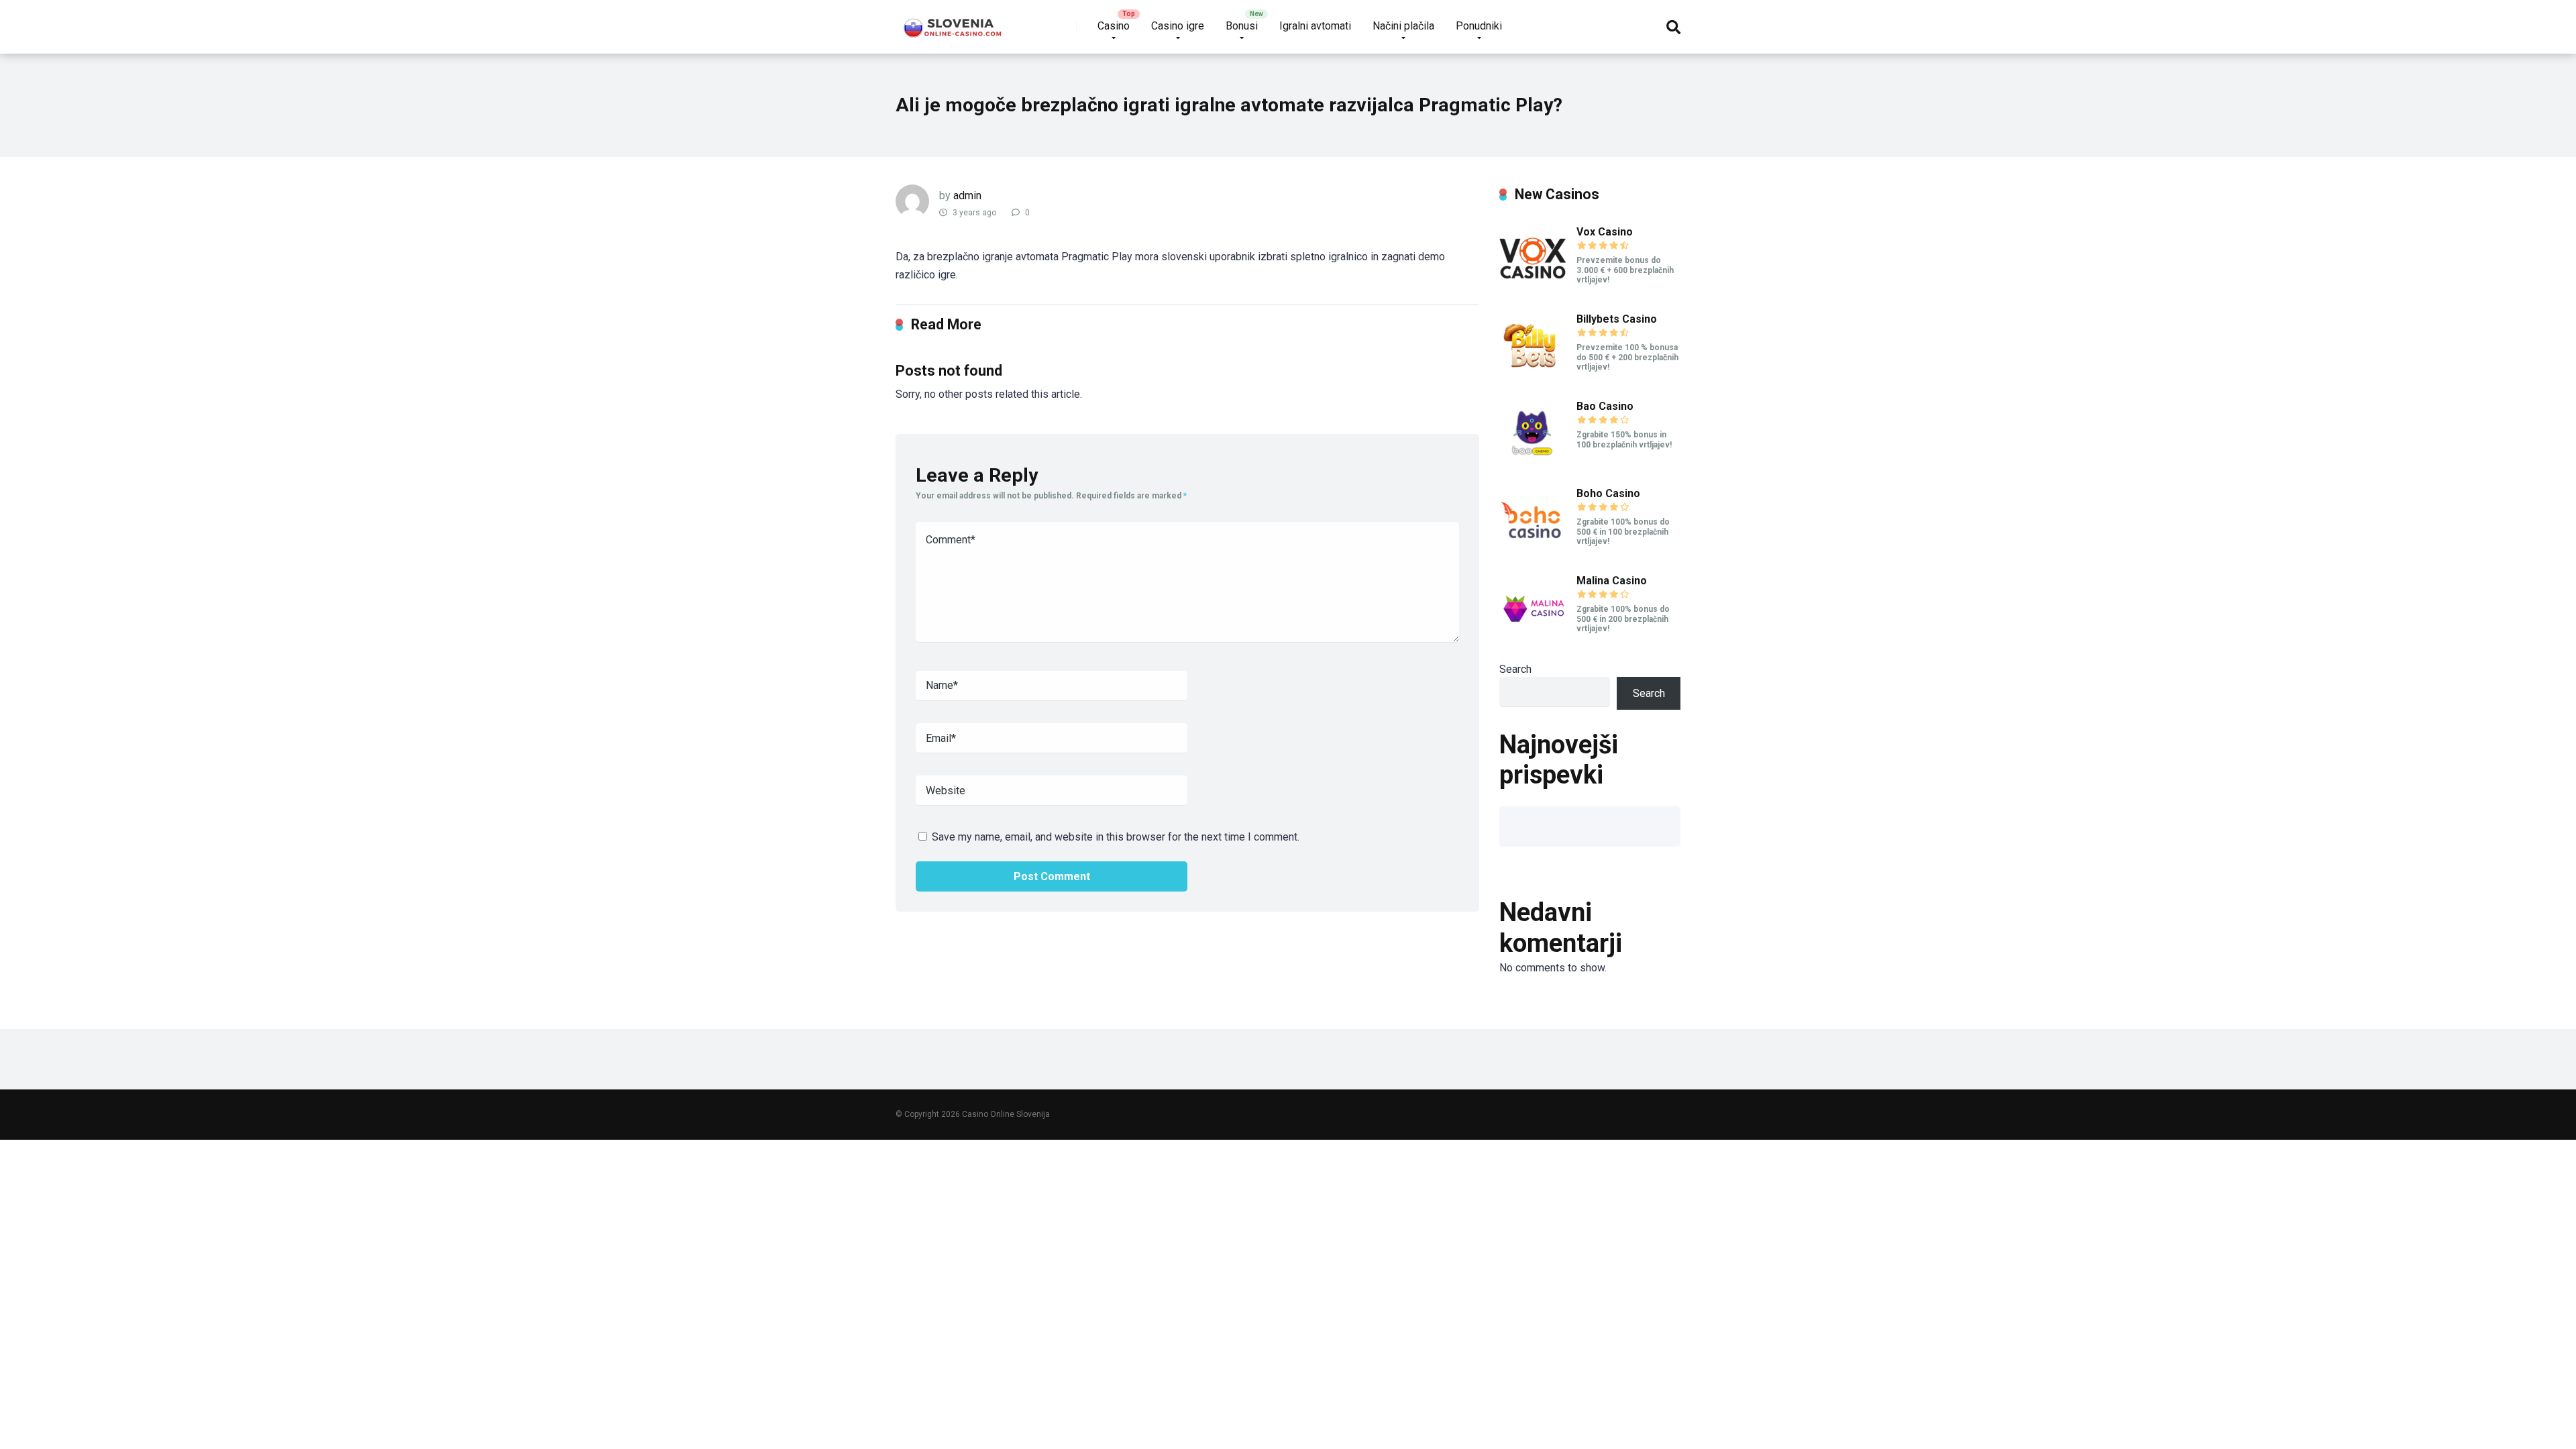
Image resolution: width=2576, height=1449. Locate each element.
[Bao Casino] (1533, 463)
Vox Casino (1605, 232)
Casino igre (1178, 26)
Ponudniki (1479, 26)
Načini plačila (1403, 26)
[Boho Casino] (1533, 550)
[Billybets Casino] (1533, 376)
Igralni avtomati (1315, 26)
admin (967, 196)
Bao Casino (1605, 406)
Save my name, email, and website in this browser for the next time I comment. (1116, 837)
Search (1515, 669)
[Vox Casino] (1533, 289)
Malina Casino (1612, 581)
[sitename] (954, 22)
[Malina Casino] (1533, 638)
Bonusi (1242, 26)
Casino (1114, 26)
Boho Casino (1608, 493)
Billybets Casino (1617, 319)
